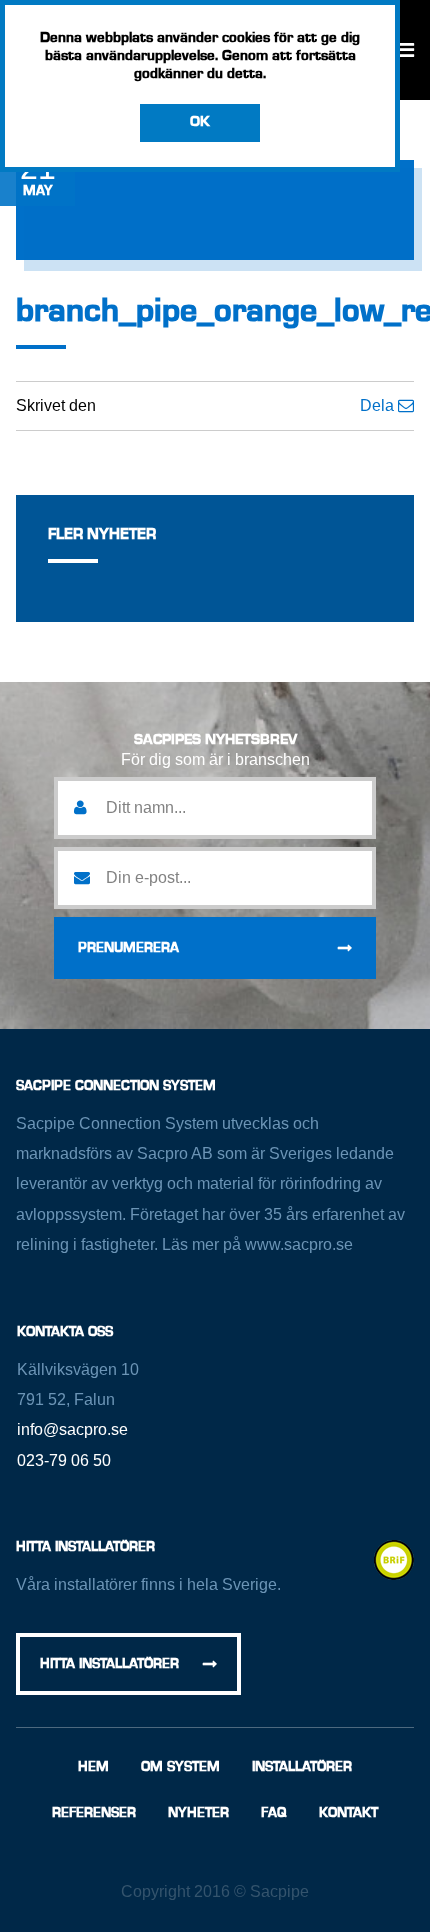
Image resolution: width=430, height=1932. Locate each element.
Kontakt (348, 1813)
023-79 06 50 (64, 1460)
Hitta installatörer (109, 1664)
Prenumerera (128, 948)
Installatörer (302, 1767)
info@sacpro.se (72, 1429)
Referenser (94, 1813)
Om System (180, 1767)
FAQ (274, 1813)
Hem (93, 1767)
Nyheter (198, 1813)
